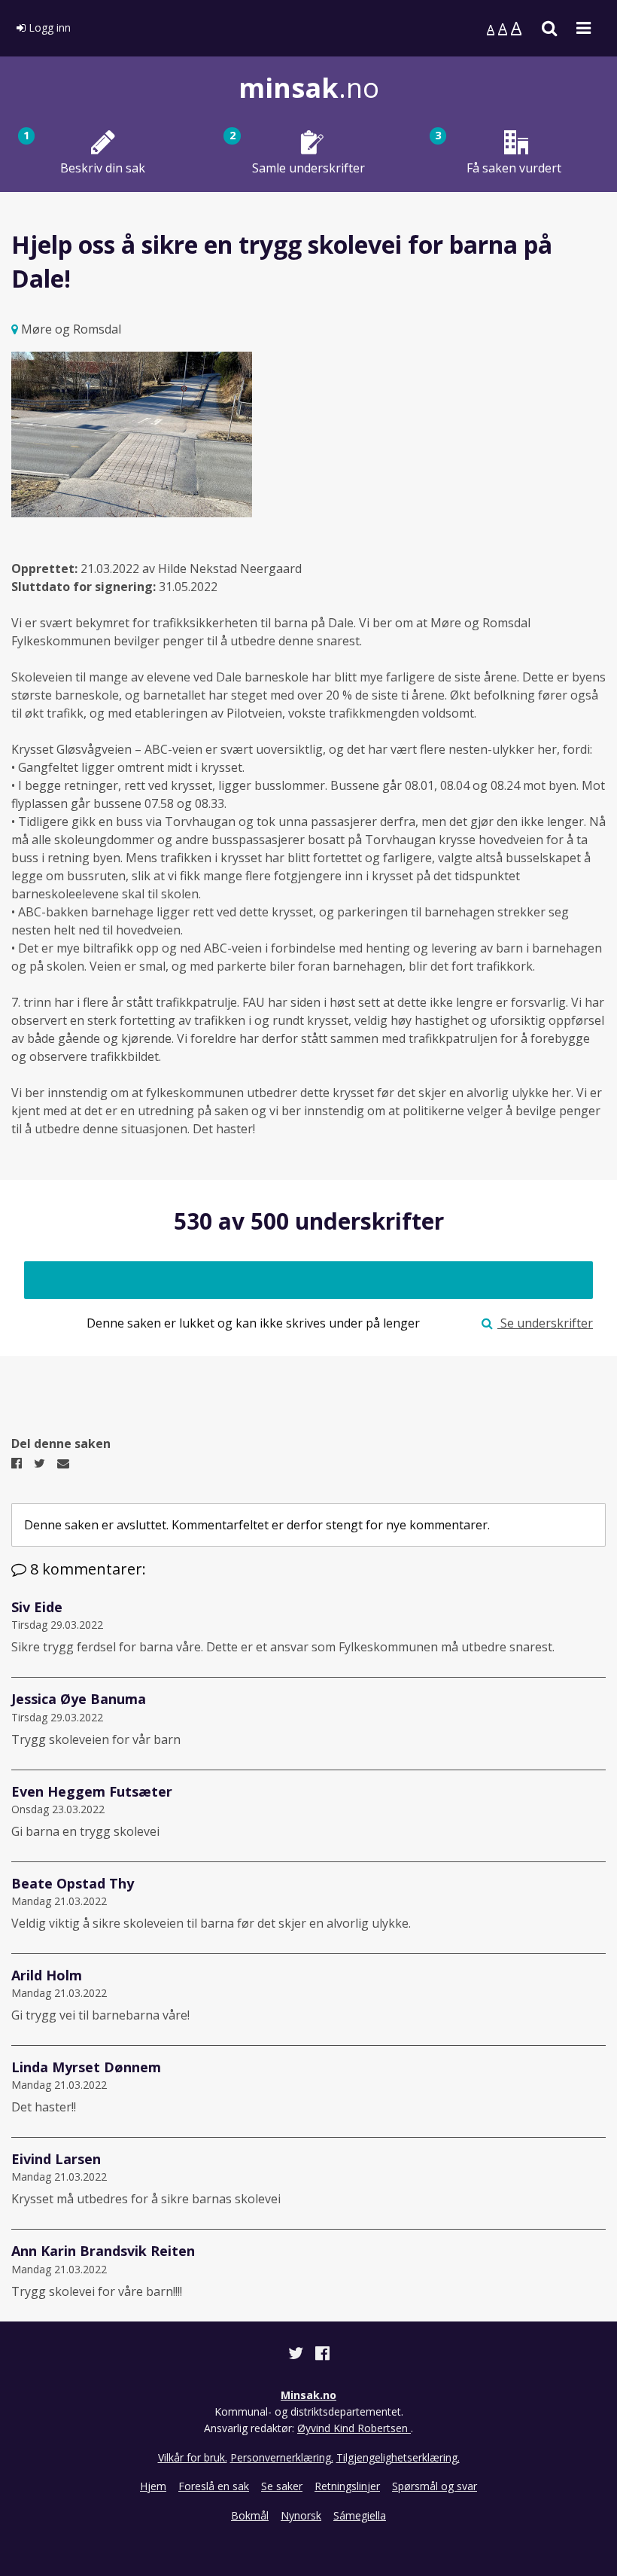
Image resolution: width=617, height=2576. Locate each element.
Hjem (153, 2486)
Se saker (282, 2486)
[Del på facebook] (322, 2355)
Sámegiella (360, 2515)
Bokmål (250, 2515)
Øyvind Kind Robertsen (354, 2428)
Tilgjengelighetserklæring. (398, 2457)
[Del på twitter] (297, 2355)
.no (309, 88)
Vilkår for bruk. (193, 2457)
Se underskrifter (545, 1323)
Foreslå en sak (214, 2486)
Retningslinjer (347, 2486)
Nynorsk (301, 2515)
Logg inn (48, 27)
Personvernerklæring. (282, 2457)
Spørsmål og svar (435, 2486)
